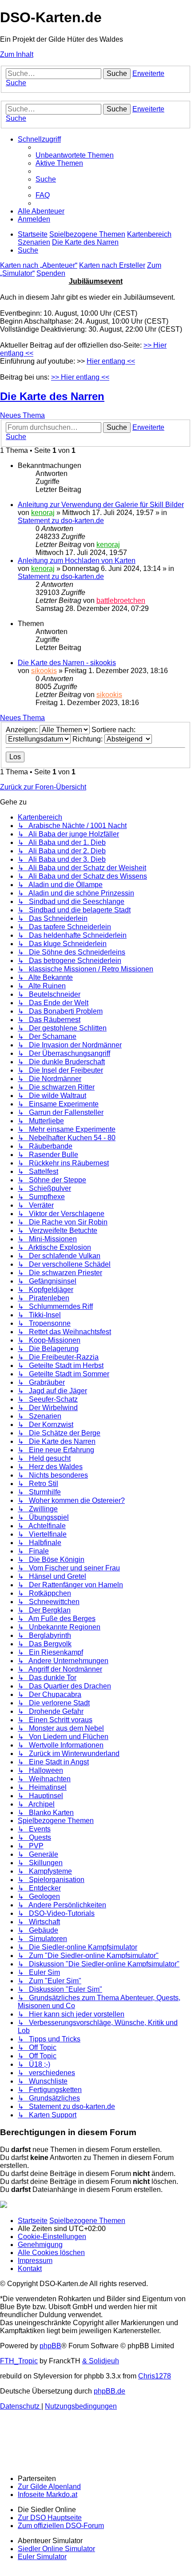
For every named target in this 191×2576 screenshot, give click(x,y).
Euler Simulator (42, 2557)
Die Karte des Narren (52, 396)
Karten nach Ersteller (112, 265)
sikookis (44, 671)
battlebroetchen (121, 600)
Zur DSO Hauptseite (50, 2518)
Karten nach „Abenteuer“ (39, 265)
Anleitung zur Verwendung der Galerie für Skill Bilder (101, 505)
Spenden (51, 273)
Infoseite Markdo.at (48, 2495)
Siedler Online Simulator (56, 2549)
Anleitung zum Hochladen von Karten (77, 561)
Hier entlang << (111, 361)
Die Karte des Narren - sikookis (67, 663)
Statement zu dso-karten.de (61, 521)
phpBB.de (109, 2391)
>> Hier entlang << (80, 377)
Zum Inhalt (17, 54)
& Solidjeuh (101, 2361)
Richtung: (88, 739)
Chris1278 (155, 2376)
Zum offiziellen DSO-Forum (61, 2526)
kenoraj (43, 513)
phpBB (50, 2346)
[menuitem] (75, 155)
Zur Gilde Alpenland (49, 2487)
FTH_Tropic (19, 2361)
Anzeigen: (23, 730)
